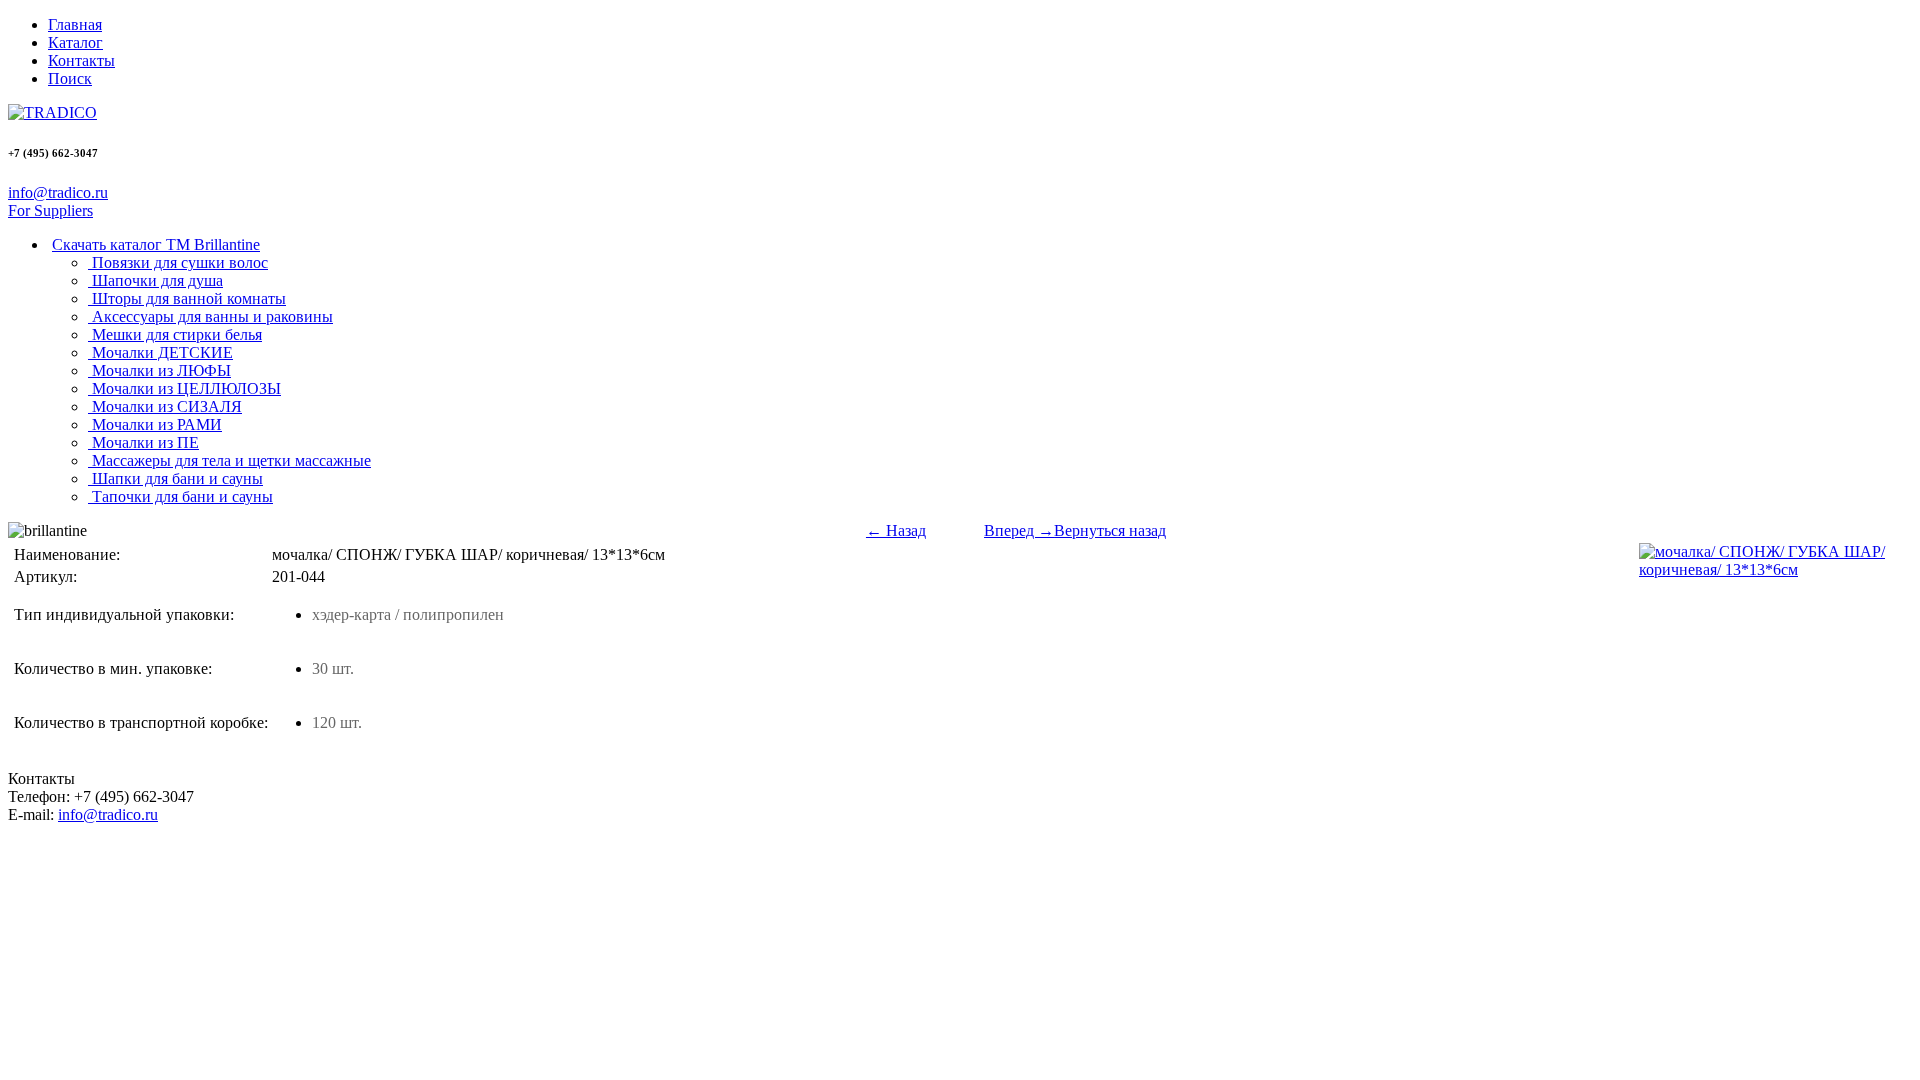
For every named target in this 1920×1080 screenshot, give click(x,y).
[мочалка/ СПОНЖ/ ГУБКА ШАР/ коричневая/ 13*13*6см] (1774, 569)
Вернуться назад (1110, 530)
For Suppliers (50, 210)
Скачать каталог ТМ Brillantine (156, 244)
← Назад (896, 530)
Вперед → (1019, 530)
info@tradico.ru (58, 192)
